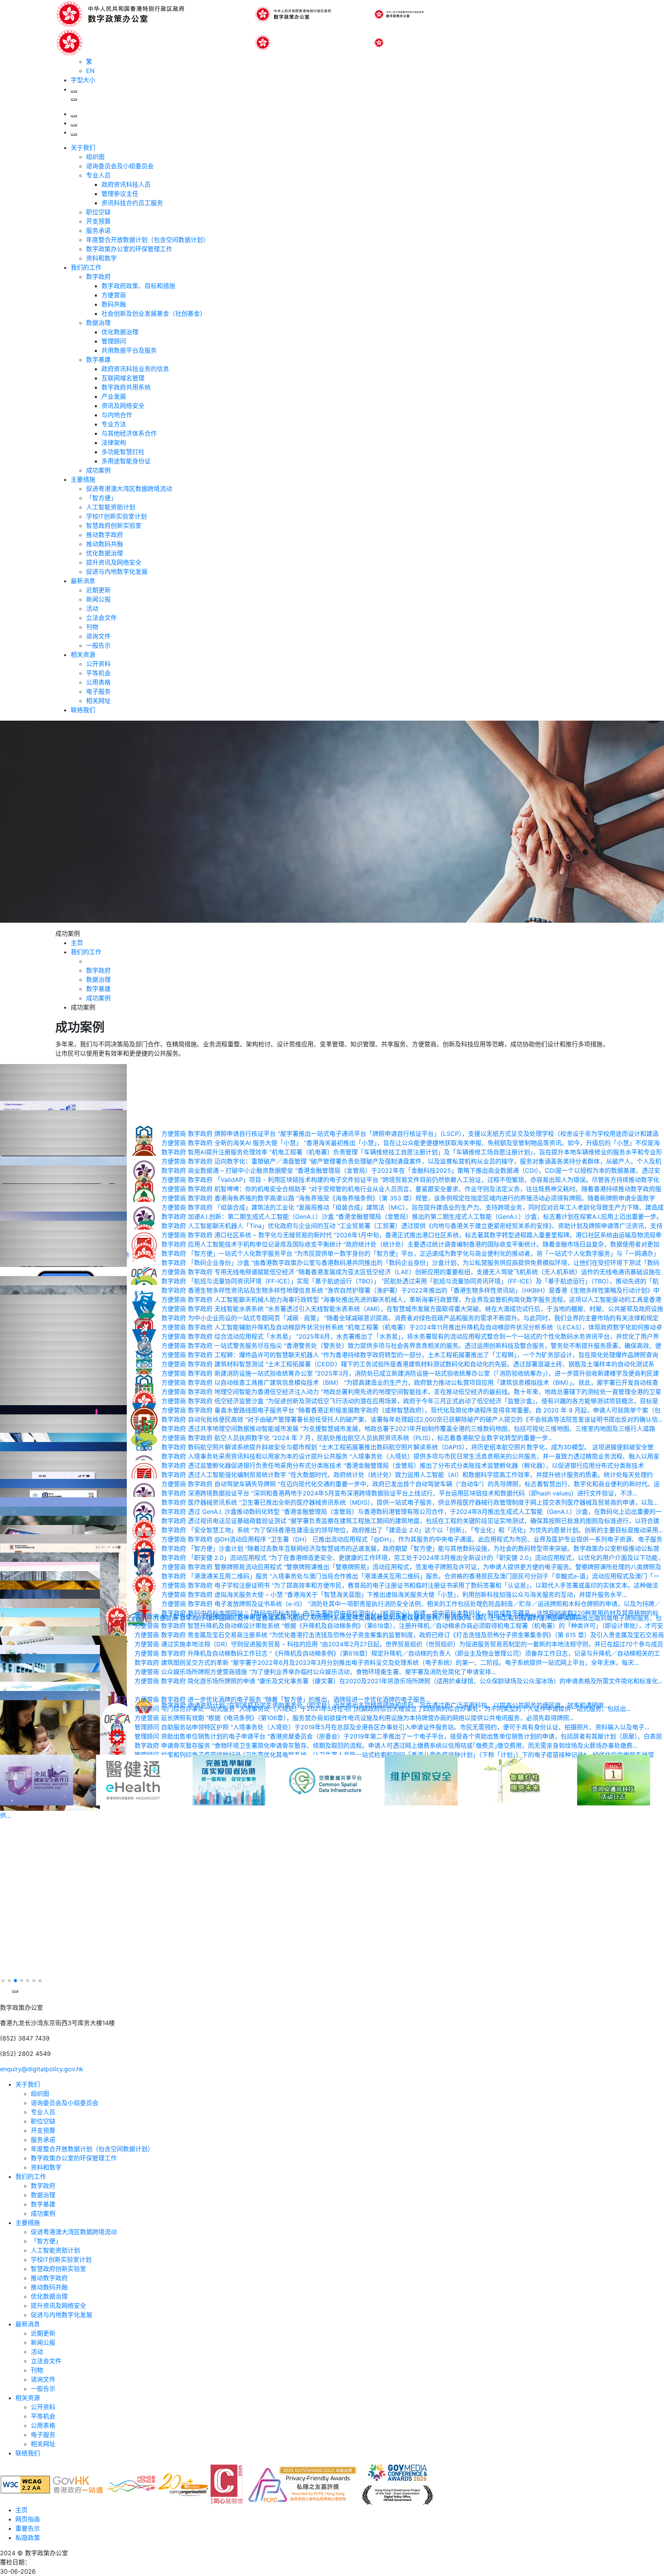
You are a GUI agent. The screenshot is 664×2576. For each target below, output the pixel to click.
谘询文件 (98, 636)
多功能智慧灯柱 (123, 452)
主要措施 (83, 479)
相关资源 (83, 655)
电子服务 (98, 691)
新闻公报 (98, 599)
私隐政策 (28, 2538)
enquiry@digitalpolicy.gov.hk (42, 2069)
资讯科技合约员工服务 (132, 203)
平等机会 (98, 673)
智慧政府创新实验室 (114, 525)
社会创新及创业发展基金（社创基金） (154, 313)
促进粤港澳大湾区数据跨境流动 (129, 489)
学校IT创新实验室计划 (116, 516)
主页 (22, 2510)
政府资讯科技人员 (126, 184)
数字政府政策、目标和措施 (138, 286)
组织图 (95, 157)
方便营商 (114, 295)
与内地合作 (117, 415)
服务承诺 (98, 230)
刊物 (92, 627)
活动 (92, 608)
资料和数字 (101, 258)
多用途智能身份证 (126, 461)
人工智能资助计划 (111, 507)
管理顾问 (114, 341)
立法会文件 (101, 618)
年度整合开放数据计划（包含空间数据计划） (148, 240)
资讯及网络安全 (123, 406)
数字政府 (98, 277)
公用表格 (98, 682)
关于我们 (83, 148)
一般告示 (98, 645)
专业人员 (98, 175)
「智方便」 (101, 498)
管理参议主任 (120, 194)
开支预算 (98, 221)
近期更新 (98, 590)
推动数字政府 (105, 535)
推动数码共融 (105, 544)
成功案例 (98, 470)
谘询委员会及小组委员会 (120, 166)
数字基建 (98, 360)
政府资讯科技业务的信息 (135, 369)
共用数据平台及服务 (129, 350)
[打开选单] (74, 134)
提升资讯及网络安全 (114, 562)
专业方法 (114, 424)
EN (90, 71)
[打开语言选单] (74, 125)
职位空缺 (98, 212)
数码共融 (114, 304)
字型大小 (83, 80)
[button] (5, 1971)
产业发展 (114, 396)
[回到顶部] (5, 1999)
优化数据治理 (120, 332)
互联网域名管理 (123, 378)
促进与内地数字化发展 (117, 572)
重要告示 (28, 2528)
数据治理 (98, 323)
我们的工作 (86, 267)
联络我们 (83, 710)
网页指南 (28, 2519)
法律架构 (114, 443)
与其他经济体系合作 (129, 433)
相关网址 (98, 701)
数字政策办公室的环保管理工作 (129, 249)
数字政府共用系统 (126, 387)
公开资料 (98, 664)
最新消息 (83, 581)
